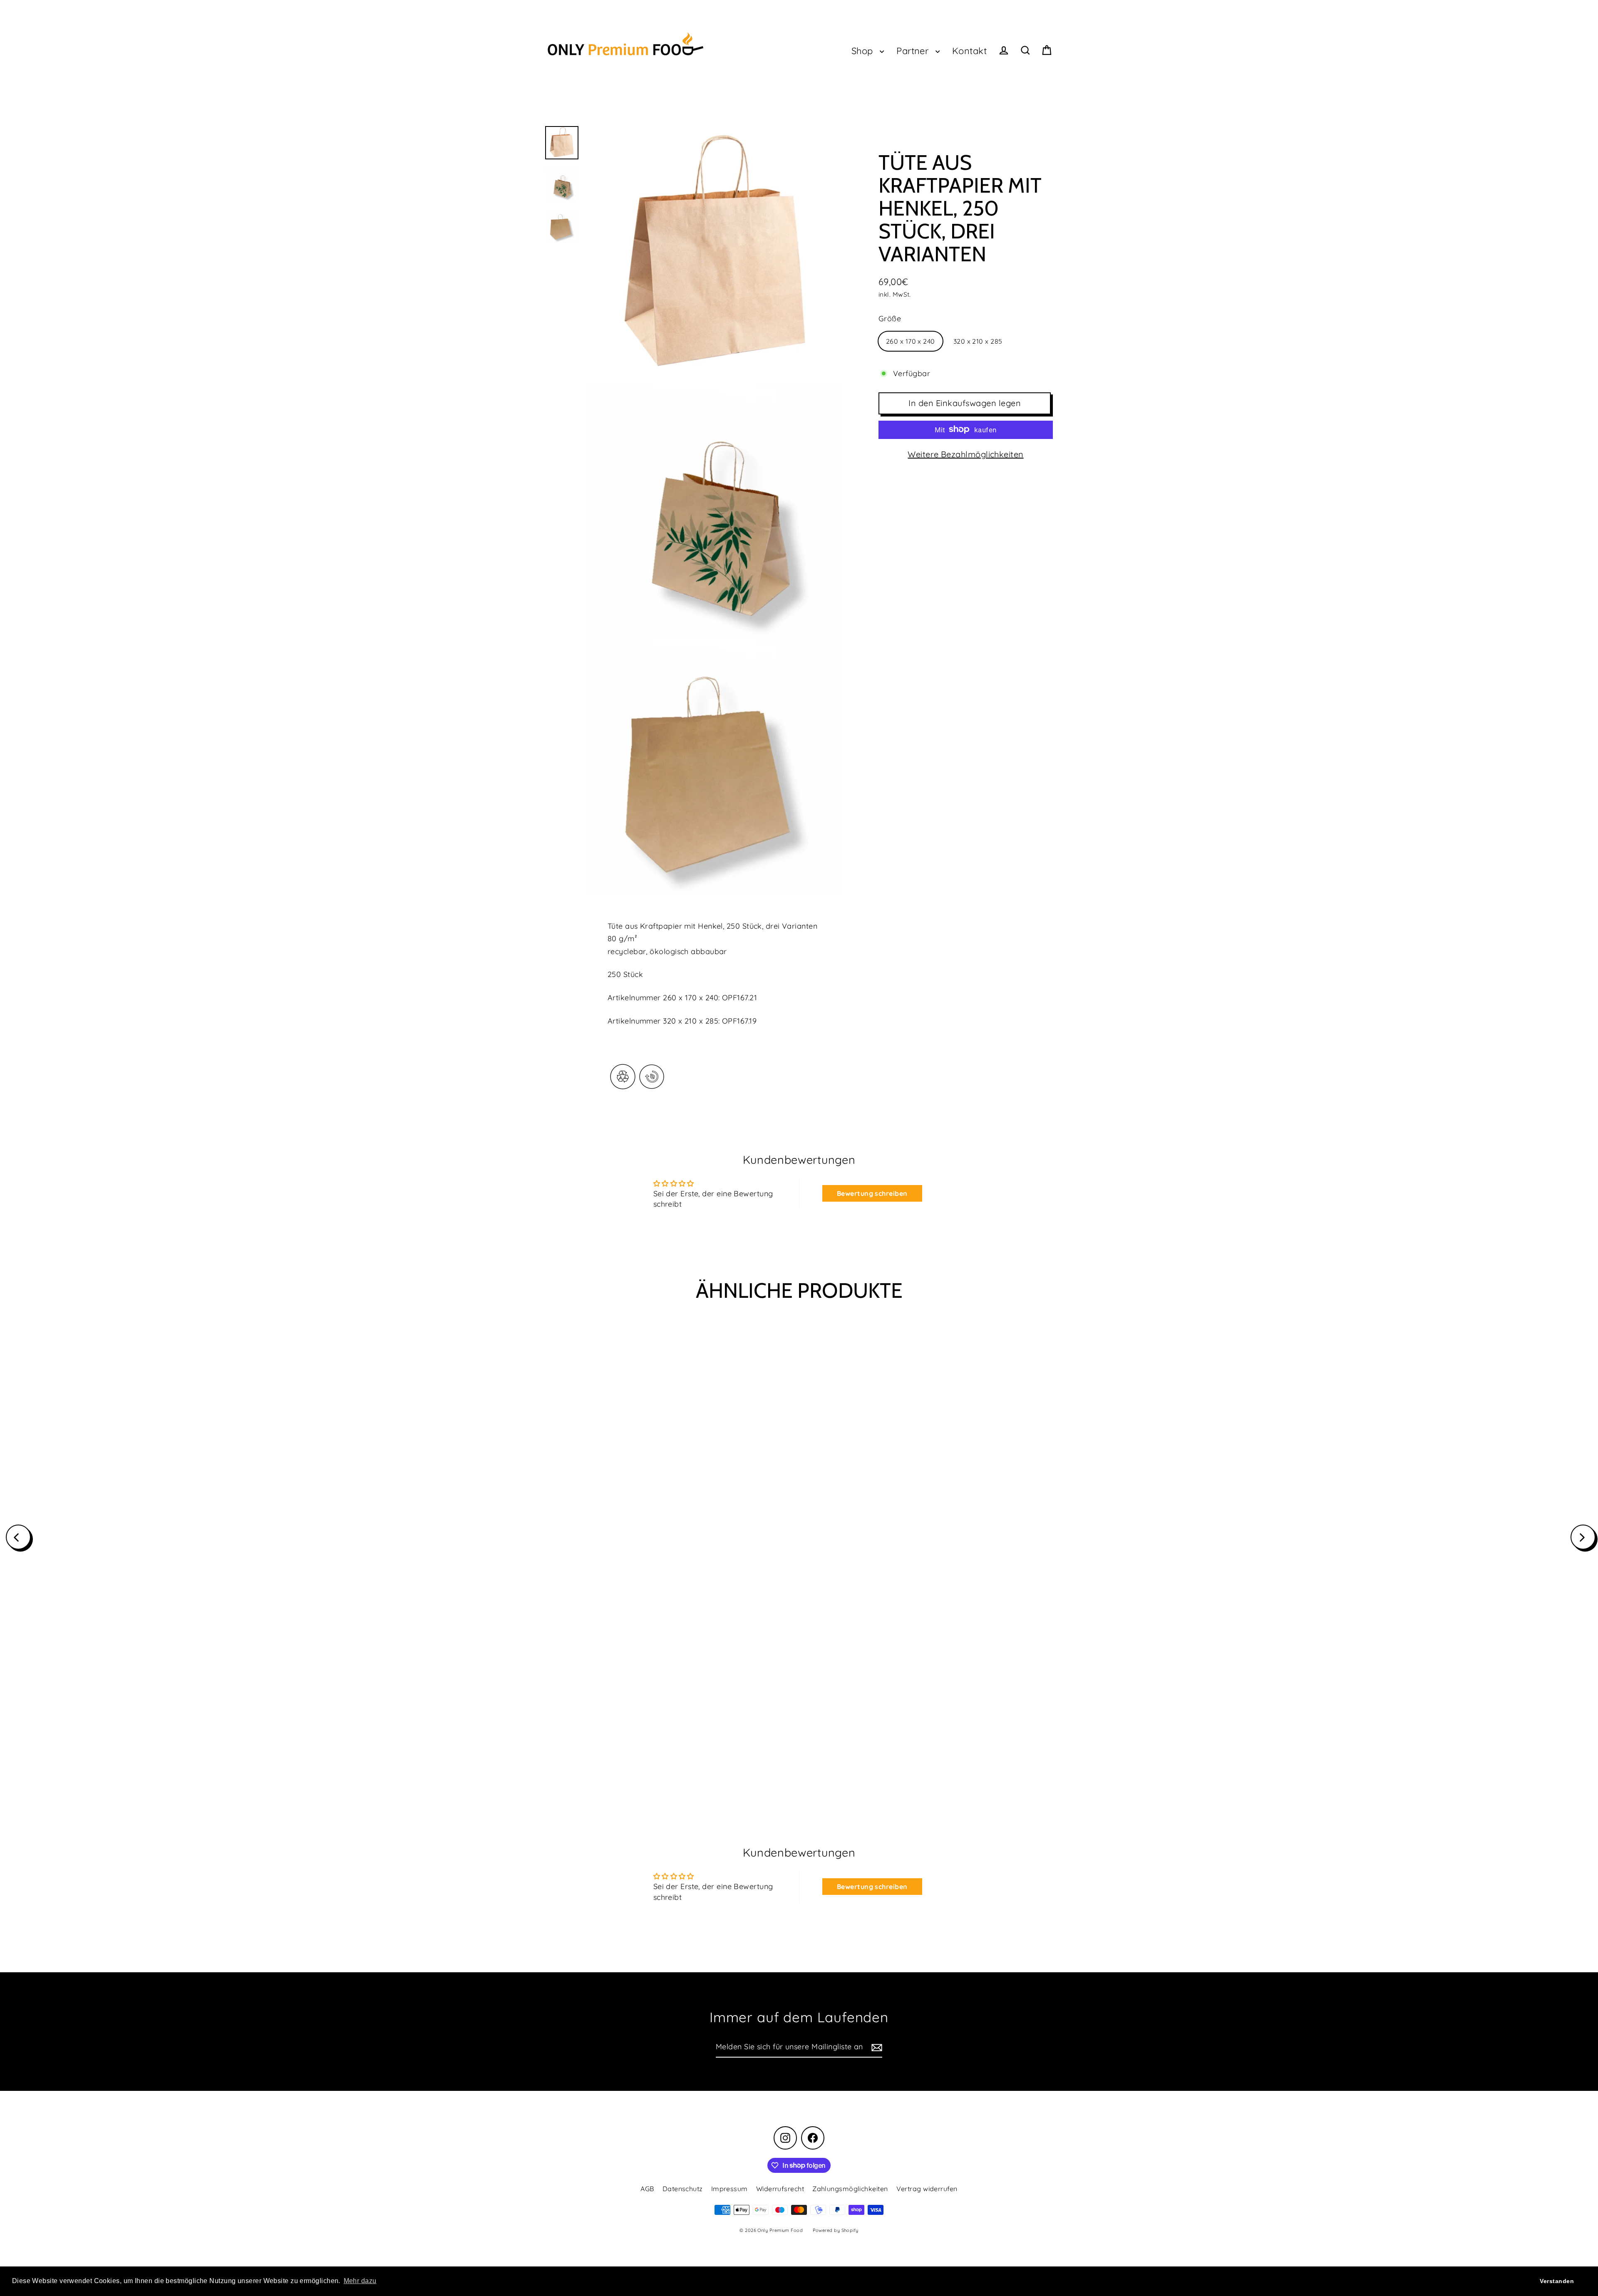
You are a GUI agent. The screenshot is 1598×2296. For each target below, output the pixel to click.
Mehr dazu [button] (360, 2281)
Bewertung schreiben (872, 1193)
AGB (647, 2189)
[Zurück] (18, 1537)
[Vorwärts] (1583, 1537)
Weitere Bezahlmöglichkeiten (965, 454)
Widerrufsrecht (780, 2189)
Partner (914, 51)
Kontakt (969, 51)
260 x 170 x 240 (911, 341)
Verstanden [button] (1557, 2281)
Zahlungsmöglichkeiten (850, 2189)
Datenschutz (683, 2189)
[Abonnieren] (876, 2047)
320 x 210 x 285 (978, 341)
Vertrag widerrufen (927, 2189)
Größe (890, 319)
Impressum (730, 2189)
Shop (864, 51)
